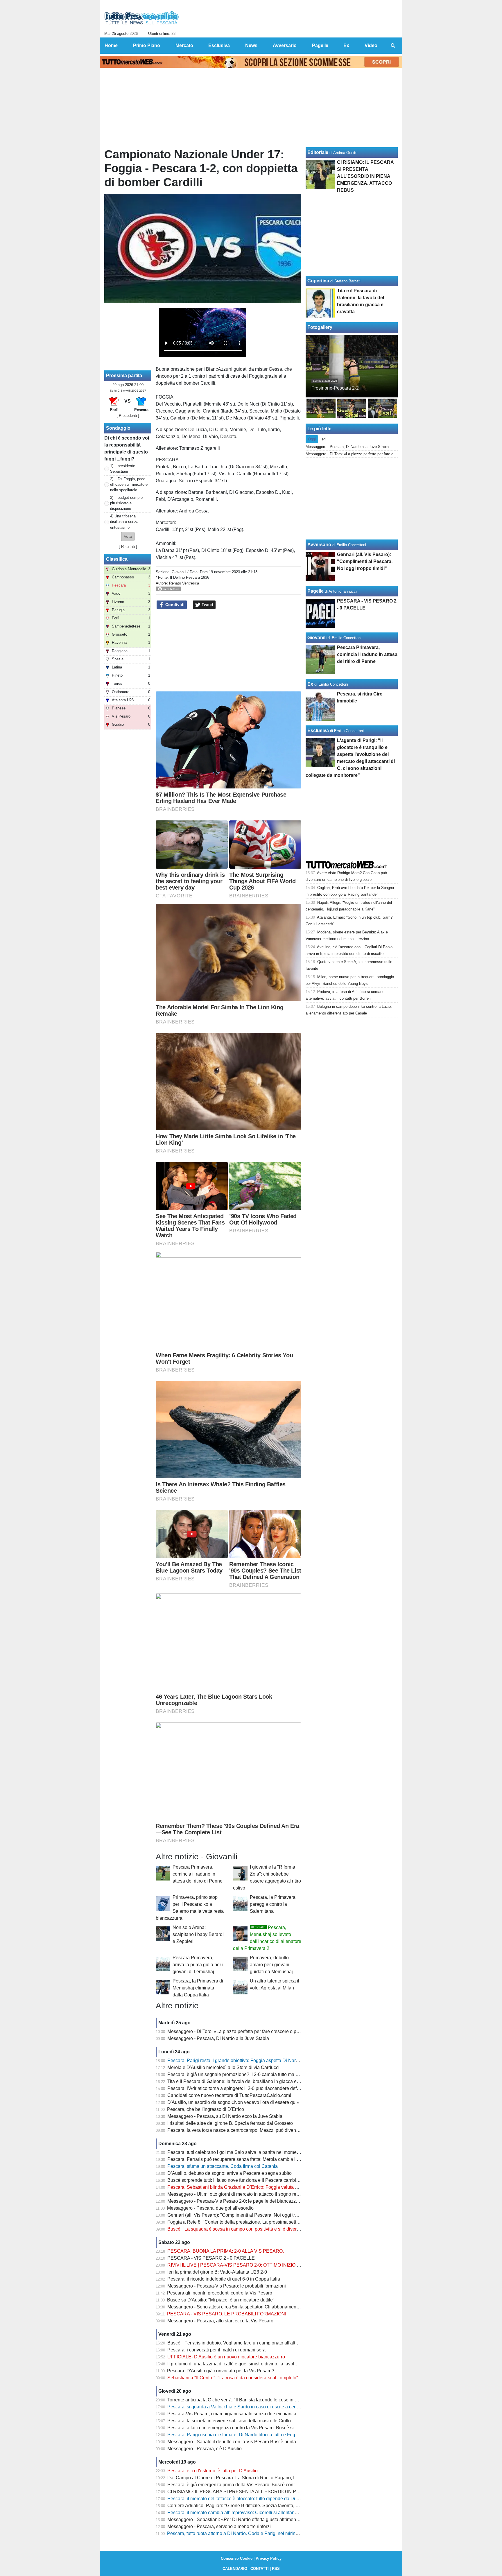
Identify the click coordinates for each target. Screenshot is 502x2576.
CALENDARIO (235, 2569)
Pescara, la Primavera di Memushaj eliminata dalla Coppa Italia (198, 1988)
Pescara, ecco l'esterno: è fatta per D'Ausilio (213, 2471)
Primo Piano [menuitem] (147, 45)
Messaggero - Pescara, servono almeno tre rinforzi (219, 2526)
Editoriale (318, 152)
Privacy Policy (269, 2558)
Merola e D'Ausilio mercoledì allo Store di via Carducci (223, 2067)
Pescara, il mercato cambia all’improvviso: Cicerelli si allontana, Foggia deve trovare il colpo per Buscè (273, 2513)
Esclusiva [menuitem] (219, 45)
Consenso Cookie (237, 2558)
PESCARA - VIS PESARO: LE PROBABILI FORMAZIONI (227, 2314)
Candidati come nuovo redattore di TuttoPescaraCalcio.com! (229, 2095)
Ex (310, 684)
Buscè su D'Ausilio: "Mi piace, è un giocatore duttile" (221, 2300)
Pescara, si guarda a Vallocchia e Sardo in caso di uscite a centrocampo (242, 2407)
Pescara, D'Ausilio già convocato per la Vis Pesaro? (221, 2371)
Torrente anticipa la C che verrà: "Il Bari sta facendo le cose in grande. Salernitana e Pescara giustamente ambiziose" (288, 2400)
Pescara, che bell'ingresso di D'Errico (206, 2109)
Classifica (117, 559)
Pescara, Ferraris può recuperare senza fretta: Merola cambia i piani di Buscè (247, 2159)
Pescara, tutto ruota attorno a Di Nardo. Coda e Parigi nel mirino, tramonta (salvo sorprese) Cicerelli (269, 2533)
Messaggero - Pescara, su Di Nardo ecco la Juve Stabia (225, 2116)
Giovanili (179, 572)
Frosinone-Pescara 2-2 (335, 388)
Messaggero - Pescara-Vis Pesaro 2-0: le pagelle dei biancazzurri (235, 2201)
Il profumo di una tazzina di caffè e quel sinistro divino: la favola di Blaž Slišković (250, 2364)
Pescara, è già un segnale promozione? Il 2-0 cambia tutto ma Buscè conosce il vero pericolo (263, 2074)
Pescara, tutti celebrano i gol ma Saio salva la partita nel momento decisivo (244, 2152)
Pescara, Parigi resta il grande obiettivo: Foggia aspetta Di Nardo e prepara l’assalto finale (260, 2060)
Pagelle (315, 591)
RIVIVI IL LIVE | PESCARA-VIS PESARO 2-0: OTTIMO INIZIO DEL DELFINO (247, 2265)
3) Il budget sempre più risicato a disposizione (126, 503)
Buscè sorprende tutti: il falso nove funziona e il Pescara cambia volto (239, 2180)
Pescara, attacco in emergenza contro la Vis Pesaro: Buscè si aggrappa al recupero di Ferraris (264, 2428)
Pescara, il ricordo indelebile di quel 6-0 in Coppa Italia (224, 2279)
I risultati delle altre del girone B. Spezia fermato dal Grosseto (230, 2123)
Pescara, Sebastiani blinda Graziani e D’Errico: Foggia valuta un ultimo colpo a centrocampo (263, 2187)
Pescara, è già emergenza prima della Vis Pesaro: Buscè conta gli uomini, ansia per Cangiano (264, 2485)
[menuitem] (393, 46)
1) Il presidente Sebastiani (123, 469)
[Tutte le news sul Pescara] (142, 18)
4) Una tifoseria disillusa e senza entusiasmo (124, 522)
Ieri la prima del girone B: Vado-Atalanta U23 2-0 (217, 2272)
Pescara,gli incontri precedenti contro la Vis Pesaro (220, 2293)
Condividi (174, 605)
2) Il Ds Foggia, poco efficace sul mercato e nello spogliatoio (129, 484)
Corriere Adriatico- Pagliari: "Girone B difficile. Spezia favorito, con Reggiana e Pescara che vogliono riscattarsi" (282, 2506)
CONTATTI (260, 2569)
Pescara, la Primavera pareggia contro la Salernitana (273, 1904)
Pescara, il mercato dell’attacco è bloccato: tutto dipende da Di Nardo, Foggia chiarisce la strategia (268, 2499)
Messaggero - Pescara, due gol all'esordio (210, 2208)
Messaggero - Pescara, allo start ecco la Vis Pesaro (220, 2321)
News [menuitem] (251, 45)
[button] (128, 536)
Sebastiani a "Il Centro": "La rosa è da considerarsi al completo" (233, 2378)
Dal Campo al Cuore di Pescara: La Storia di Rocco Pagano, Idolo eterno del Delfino (254, 2478)
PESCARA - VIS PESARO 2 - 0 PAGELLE (211, 2258)
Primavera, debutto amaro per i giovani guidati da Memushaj (271, 1965)
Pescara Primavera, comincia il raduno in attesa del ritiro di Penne (198, 1874)
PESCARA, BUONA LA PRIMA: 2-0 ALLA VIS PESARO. (226, 2251)
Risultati (128, 547)
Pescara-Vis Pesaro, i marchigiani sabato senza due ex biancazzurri (237, 2414)
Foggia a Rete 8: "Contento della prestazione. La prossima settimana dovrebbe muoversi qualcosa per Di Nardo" (283, 2222)
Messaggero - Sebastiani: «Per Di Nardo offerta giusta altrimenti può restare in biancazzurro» (263, 2519)
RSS (276, 2569)
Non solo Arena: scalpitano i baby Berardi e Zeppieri (198, 1934)
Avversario (319, 545)
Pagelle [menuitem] (320, 45)
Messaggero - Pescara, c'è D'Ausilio (205, 2449)
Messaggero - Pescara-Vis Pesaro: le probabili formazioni (227, 2286)
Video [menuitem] (371, 45)
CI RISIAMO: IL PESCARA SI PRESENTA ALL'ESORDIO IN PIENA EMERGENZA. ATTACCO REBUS (274, 2492)
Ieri (323, 439)
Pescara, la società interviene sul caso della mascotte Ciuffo (229, 2421)
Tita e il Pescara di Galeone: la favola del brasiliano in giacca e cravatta (241, 2081)
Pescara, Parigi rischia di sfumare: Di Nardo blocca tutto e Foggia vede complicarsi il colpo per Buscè (271, 2435)
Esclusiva (318, 731)
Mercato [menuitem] (184, 45)
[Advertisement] (229, 650)
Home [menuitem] (111, 45)
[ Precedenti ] (128, 416)
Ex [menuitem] (346, 45)
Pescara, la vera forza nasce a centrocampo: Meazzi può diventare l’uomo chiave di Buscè (260, 2130)
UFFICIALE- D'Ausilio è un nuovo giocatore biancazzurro (226, 2357)
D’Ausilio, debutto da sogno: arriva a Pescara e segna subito (230, 2173)
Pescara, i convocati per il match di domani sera (216, 2350)
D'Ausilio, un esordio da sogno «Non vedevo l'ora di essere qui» (233, 2102)
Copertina (318, 281)
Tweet (207, 605)
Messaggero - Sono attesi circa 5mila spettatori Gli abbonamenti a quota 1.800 (248, 2307)
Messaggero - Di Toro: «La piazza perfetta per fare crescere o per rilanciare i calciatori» (256, 2031)
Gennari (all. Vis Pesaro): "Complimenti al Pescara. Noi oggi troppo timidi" (243, 2215)
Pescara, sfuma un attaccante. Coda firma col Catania (223, 2166)
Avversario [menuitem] (285, 45)
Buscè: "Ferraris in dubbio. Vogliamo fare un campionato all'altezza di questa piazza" (254, 2343)
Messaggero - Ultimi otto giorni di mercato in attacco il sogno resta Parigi (242, 2194)
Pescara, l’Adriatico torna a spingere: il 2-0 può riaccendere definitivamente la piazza (254, 2088)
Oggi (312, 439)
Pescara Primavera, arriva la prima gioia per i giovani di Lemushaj (198, 1965)
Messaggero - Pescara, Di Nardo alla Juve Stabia (218, 2038)
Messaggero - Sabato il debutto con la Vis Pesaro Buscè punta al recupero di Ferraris (255, 2442)
